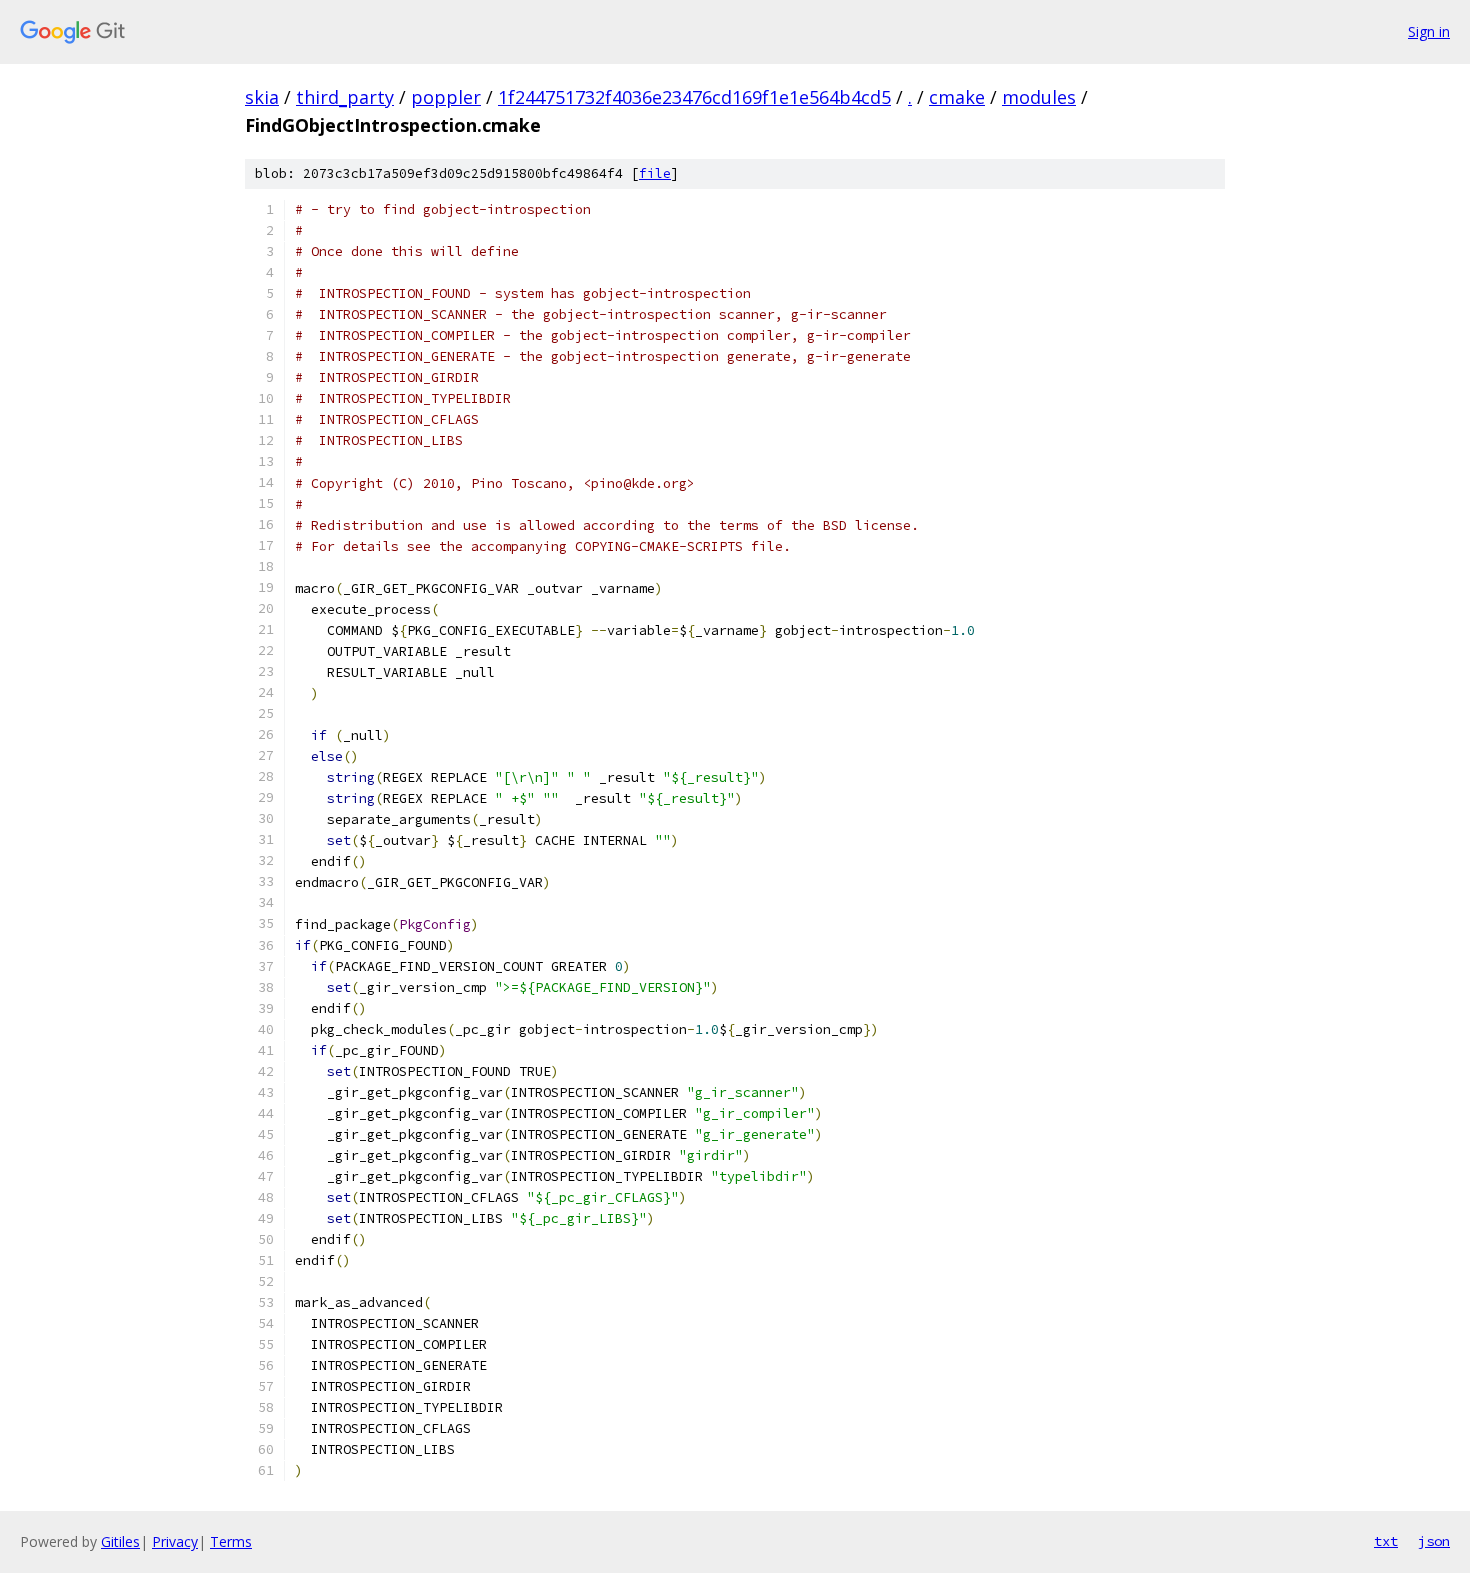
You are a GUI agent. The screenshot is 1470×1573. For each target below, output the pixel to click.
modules (1039, 97)
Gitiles (120, 1541)
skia (262, 97)
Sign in (1429, 31)
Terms (231, 1541)
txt (1386, 1541)
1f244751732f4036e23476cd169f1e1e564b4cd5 (694, 97)
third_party (345, 97)
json (1434, 1541)
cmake (957, 97)
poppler (446, 97)
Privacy (175, 1541)
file (655, 173)
